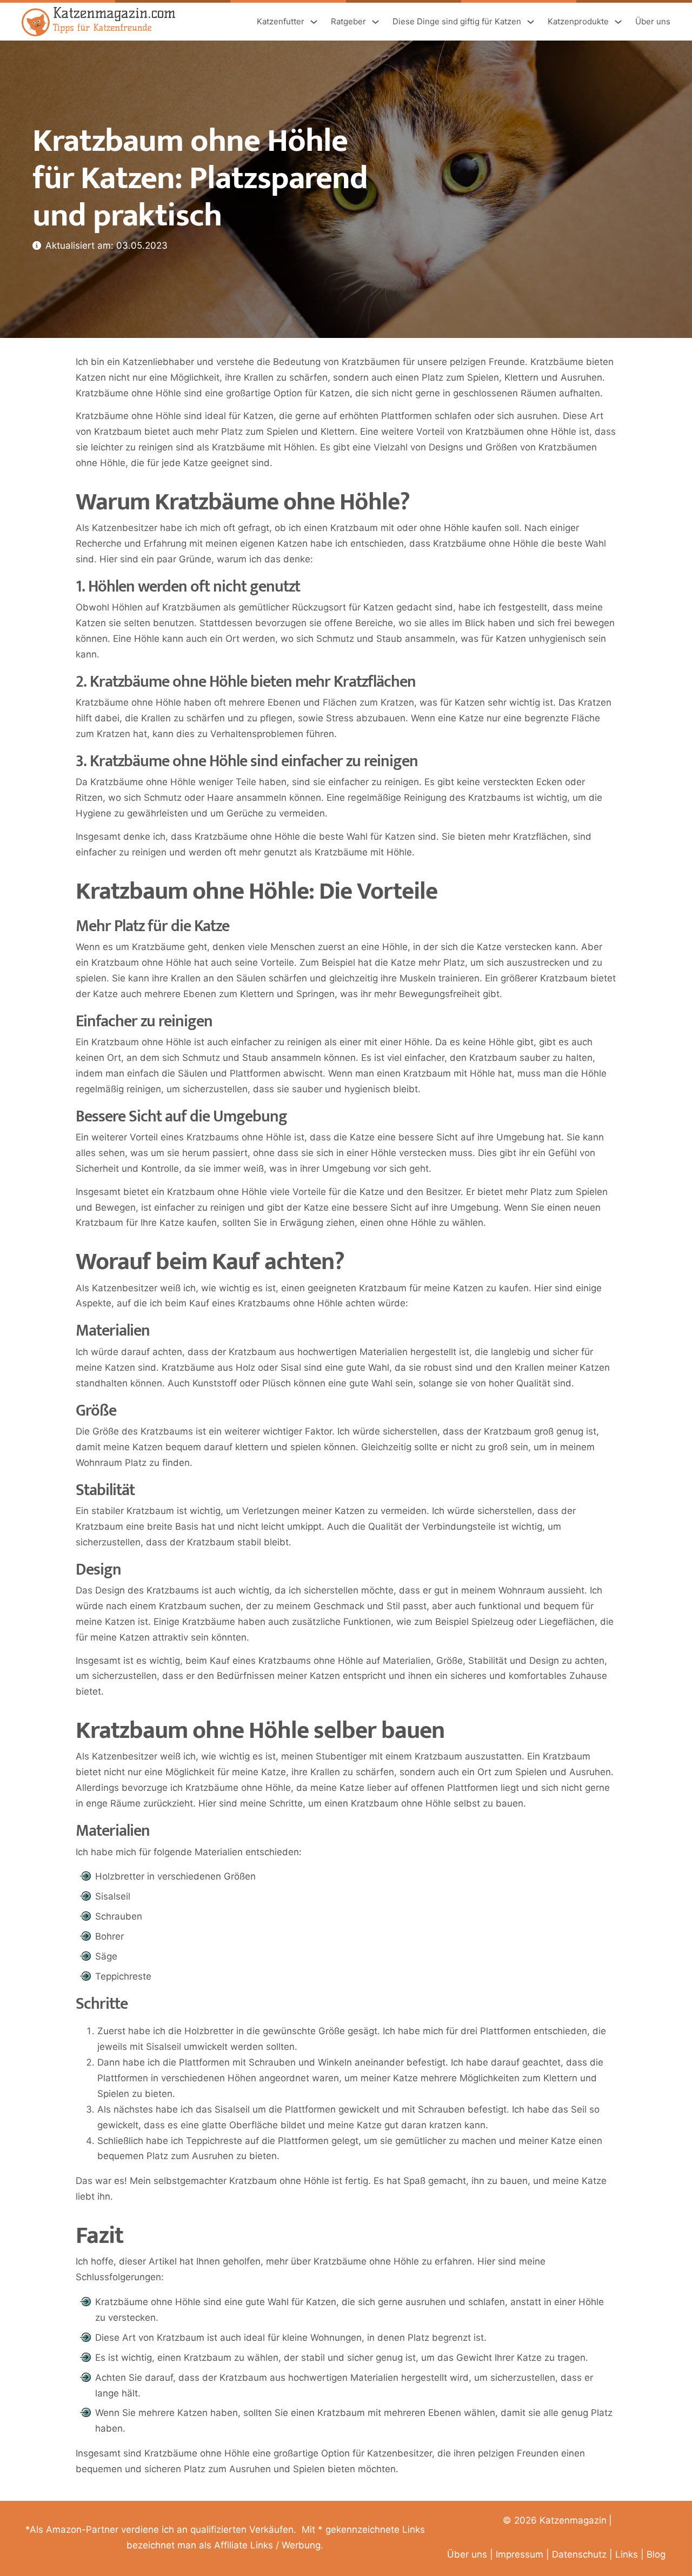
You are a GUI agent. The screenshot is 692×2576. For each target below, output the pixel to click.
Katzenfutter (281, 21)
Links (627, 2554)
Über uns (653, 21)
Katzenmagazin (573, 2520)
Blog (656, 2554)
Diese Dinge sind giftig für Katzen (457, 21)
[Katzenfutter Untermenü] (314, 22)
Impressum (520, 2554)
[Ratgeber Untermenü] (375, 22)
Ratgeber (348, 21)
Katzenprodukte (578, 21)
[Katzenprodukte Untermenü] (618, 22)
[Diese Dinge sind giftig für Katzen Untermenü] (531, 22)
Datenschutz (579, 2554)
